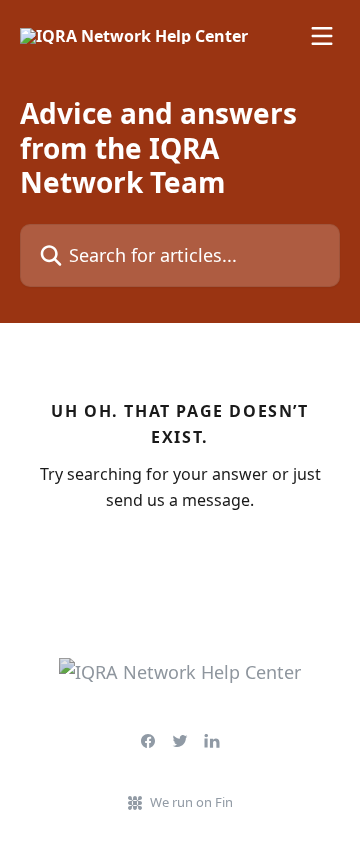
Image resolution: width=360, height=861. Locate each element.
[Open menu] (322, 36)
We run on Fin (191, 802)
